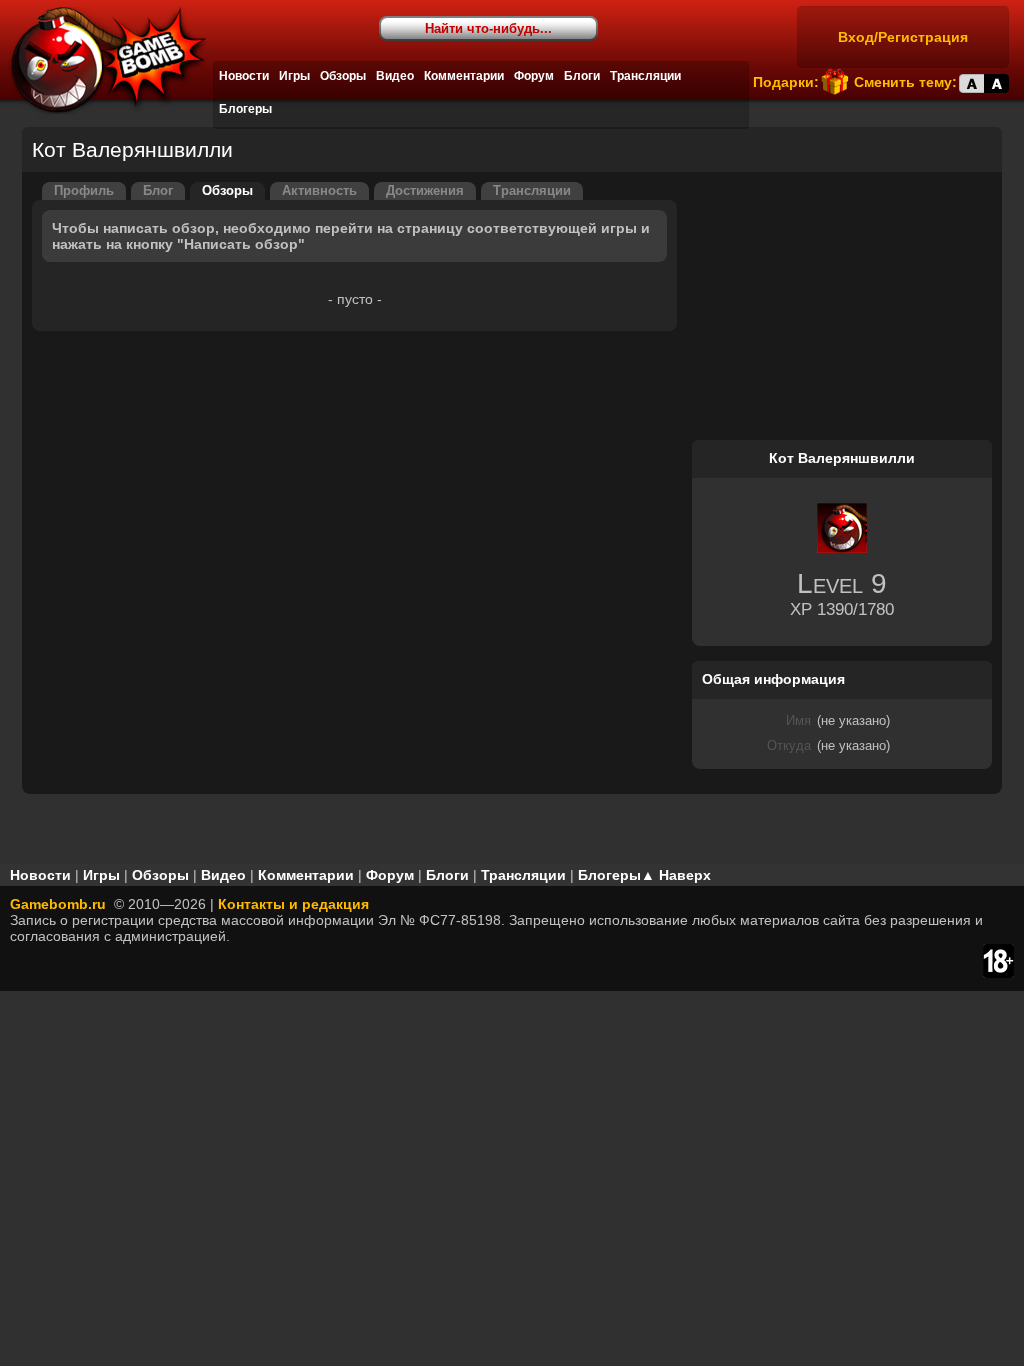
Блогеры (245, 109)
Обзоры (343, 76)
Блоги (582, 76)
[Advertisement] (842, 307)
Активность (319, 191)
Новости (244, 76)
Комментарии (464, 76)
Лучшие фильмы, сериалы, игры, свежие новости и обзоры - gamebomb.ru (103, 60)
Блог (158, 191)
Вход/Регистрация (903, 37)
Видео (395, 76)
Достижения (425, 191)
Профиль (84, 191)
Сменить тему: (905, 82)
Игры (294, 76)
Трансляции (645, 76)
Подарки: (786, 82)
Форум (534, 76)
